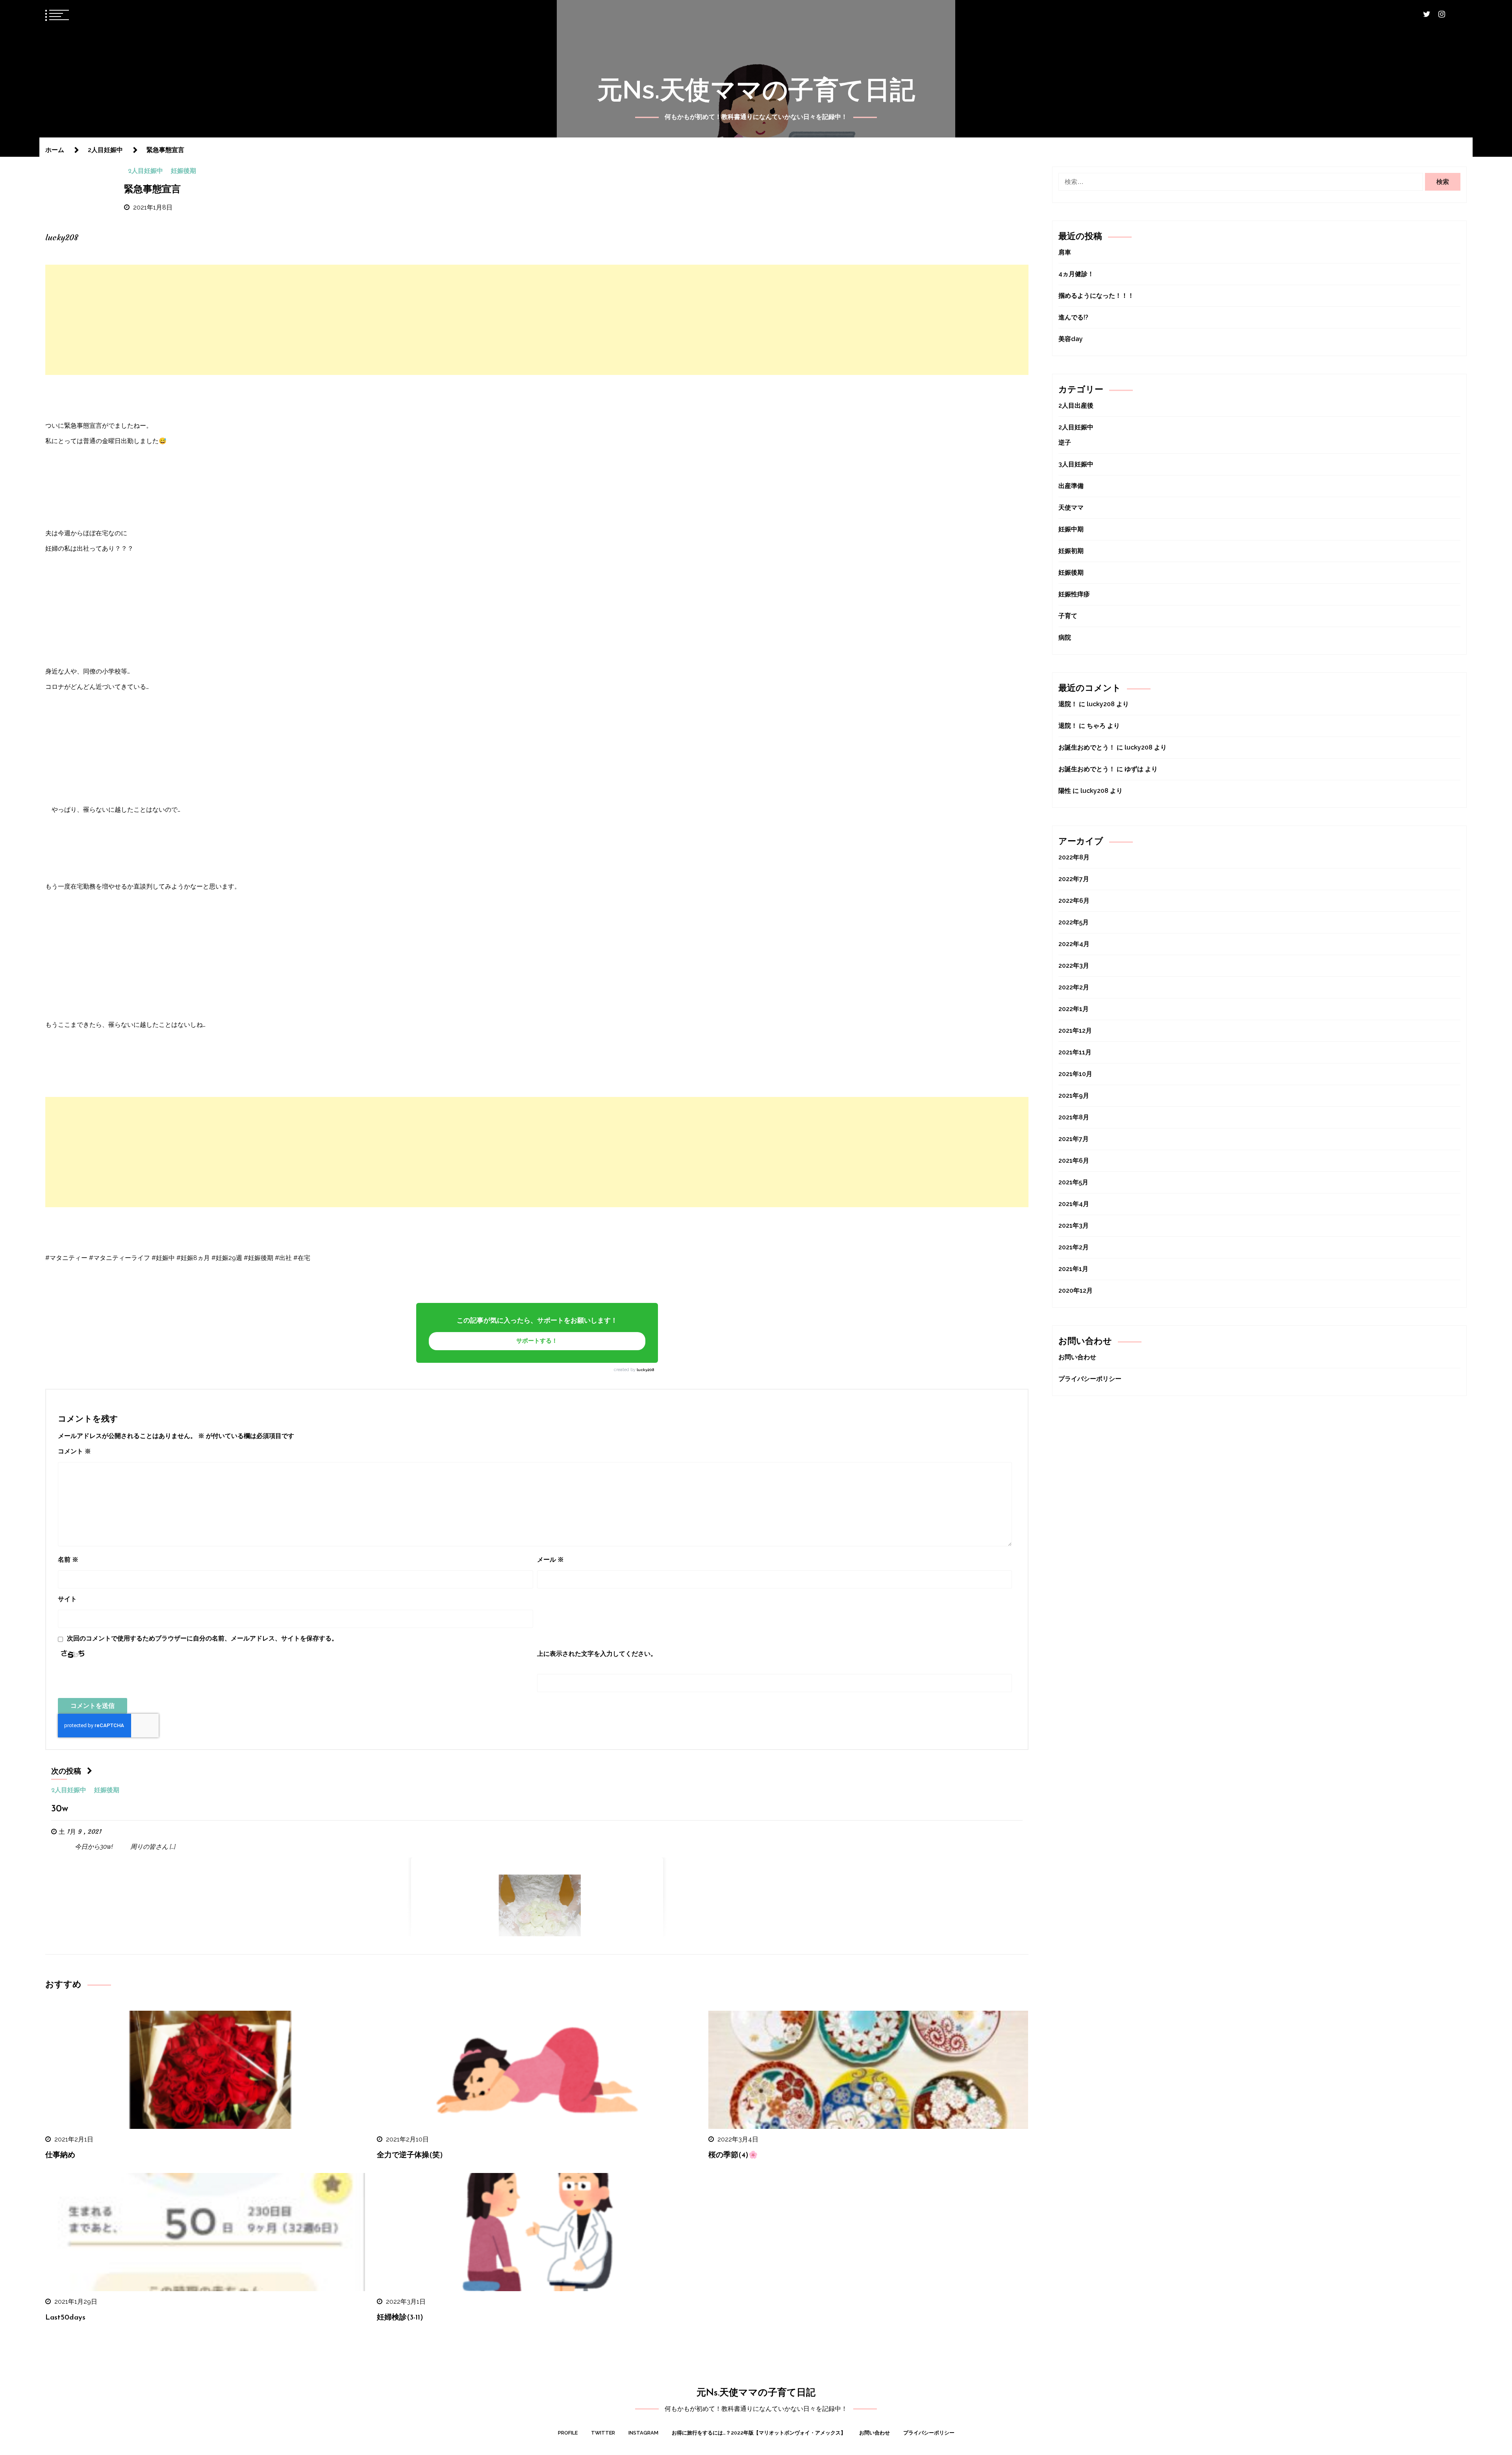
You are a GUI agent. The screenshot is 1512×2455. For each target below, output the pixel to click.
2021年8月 (1074, 1117)
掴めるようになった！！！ (1096, 296)
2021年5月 (1073, 1182)
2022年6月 (1074, 901)
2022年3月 (1074, 966)
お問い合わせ (1077, 1357)
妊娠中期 (1071, 529)
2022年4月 (1074, 944)
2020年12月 (1076, 1291)
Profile (568, 2433)
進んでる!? (1073, 317)
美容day (1071, 339)
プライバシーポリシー (1090, 1379)
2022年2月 (1074, 987)
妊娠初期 (1071, 551)
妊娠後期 (183, 171)
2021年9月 (1074, 1096)
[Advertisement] (537, 320)
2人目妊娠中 (145, 171)
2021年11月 (1075, 1052)
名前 (68, 1560)
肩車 (1065, 252)
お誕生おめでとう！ (1087, 747)
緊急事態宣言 (152, 190)
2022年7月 (1074, 879)
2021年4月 (1074, 1204)
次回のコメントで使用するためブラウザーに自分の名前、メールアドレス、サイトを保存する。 (202, 1638)
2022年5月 (1074, 922)
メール (550, 1560)
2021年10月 (1075, 1074)
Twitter (603, 2433)
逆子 (1065, 443)
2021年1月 (1073, 1269)
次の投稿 (66, 1772)
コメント (74, 1451)
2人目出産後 (1076, 405)
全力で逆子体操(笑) (410, 2155)
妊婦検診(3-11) (400, 2318)
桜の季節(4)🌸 (733, 2155)
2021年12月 (1075, 1031)
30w (60, 1809)
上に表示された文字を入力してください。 (597, 1654)
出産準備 (1071, 486)
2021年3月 (1074, 1226)
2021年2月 (1074, 1247)
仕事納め (60, 2155)
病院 (1065, 637)
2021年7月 (1074, 1139)
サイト (67, 1599)
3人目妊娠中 (1076, 464)
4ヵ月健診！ (1076, 274)
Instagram (643, 2433)
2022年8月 (1074, 857)
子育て (1068, 616)
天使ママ (1071, 508)
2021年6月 (1074, 1161)
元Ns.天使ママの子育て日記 (756, 90)
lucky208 (645, 1370)
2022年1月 (1074, 1009)
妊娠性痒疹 (1074, 594)
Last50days (65, 2318)
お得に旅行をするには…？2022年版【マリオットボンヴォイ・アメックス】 (759, 2433)
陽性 (1065, 791)
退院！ (1068, 704)
